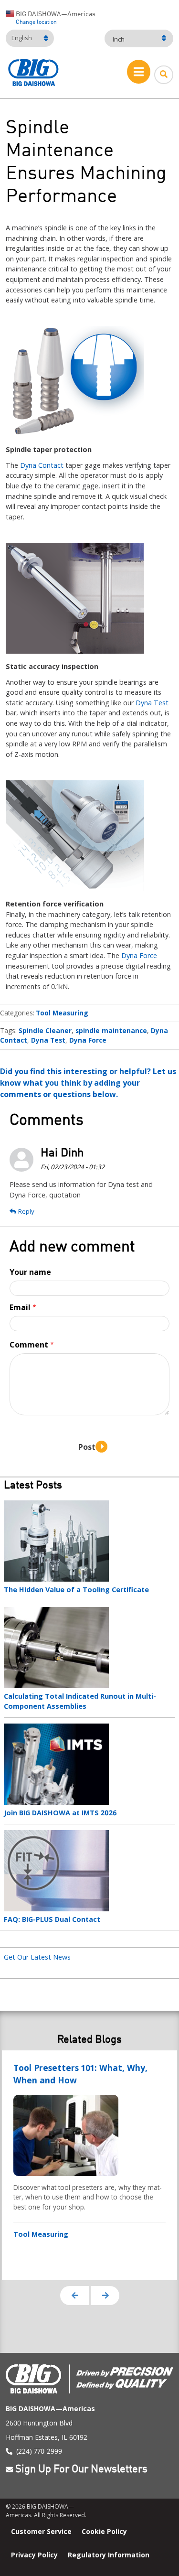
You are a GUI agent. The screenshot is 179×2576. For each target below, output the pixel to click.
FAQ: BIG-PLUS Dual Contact (52, 1919)
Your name (30, 1272)
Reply (26, 1211)
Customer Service (41, 2531)
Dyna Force (139, 955)
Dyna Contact (42, 465)
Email (20, 1307)
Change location (36, 22)
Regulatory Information (109, 2555)
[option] (89, 2165)
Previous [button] (74, 2296)
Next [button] (105, 2296)
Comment (29, 1345)
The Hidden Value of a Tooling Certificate (76, 1590)
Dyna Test (152, 703)
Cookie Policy (104, 2531)
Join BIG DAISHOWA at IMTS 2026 (60, 1813)
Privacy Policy (34, 2555)
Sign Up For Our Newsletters (81, 2470)
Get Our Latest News (37, 1957)
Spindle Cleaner (45, 1030)
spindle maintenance (111, 1030)
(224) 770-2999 (39, 2451)
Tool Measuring (62, 1013)
